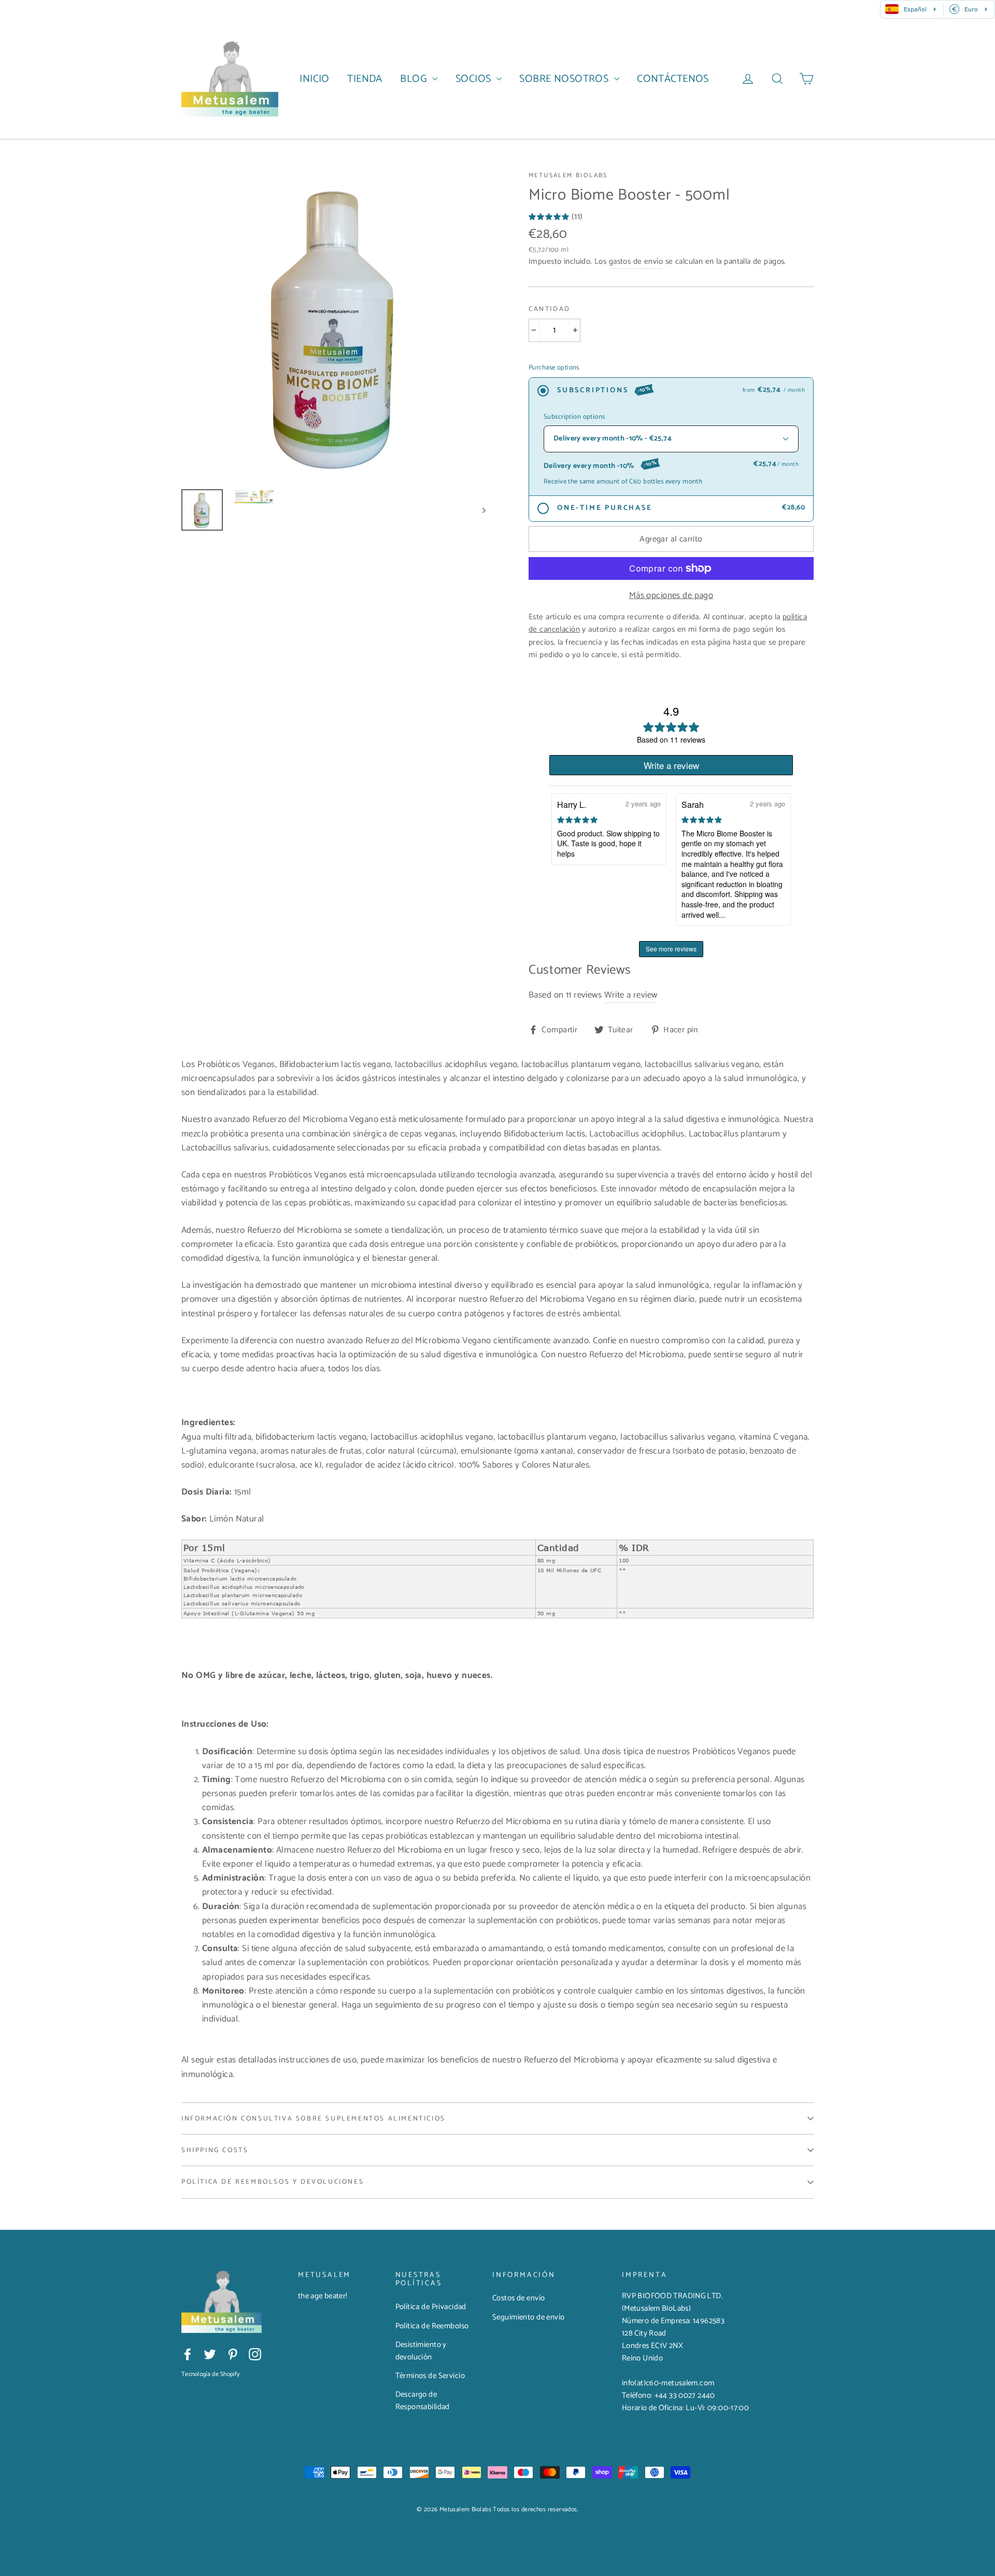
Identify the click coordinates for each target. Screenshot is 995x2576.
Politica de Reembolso (432, 2326)
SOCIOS (475, 79)
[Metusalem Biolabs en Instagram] (255, 2354)
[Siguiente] (483, 510)
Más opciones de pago (671, 596)
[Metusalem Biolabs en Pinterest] (233, 2354)
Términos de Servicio (430, 2376)
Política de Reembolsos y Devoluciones (273, 2182)
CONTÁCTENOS (673, 79)
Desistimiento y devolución (421, 2351)
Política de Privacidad (431, 2307)
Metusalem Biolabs (568, 175)
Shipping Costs (215, 2150)
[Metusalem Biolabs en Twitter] (210, 2354)
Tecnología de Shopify (210, 2374)
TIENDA (365, 79)
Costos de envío (518, 2298)
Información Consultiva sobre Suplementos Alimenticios (314, 2118)
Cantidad (550, 309)
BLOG (415, 79)
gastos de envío (636, 261)
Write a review (631, 994)
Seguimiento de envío (529, 2317)
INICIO (315, 79)
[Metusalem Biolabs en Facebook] (188, 2354)
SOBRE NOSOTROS (565, 79)
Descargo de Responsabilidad (423, 2401)
